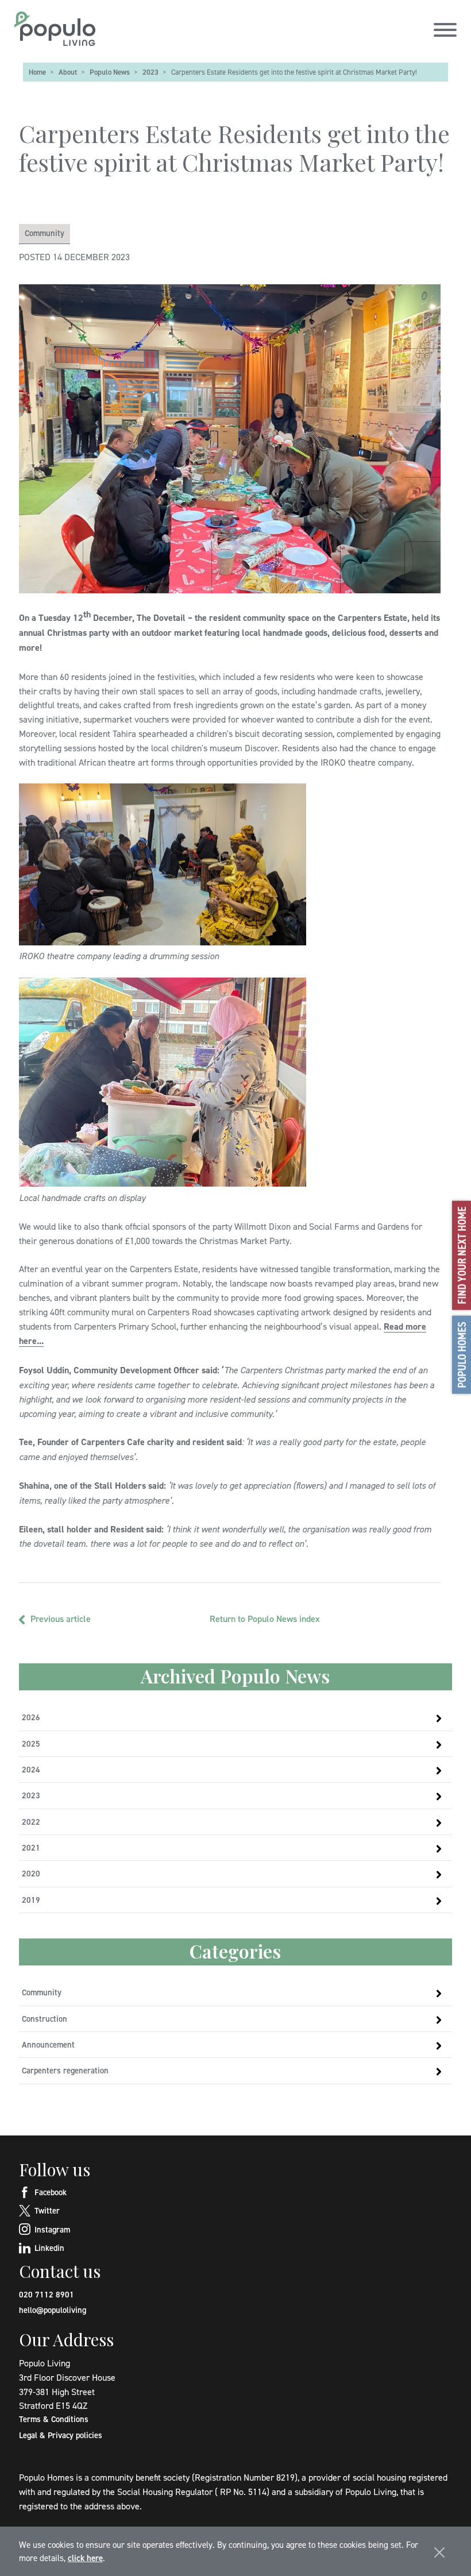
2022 (31, 1822)
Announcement (48, 2044)
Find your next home (462, 1255)
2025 (31, 1743)
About (68, 72)
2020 (31, 1873)
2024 (31, 1769)
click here (85, 2558)
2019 (31, 1900)
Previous (61, 1619)
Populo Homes (462, 1354)
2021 (31, 1847)
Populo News (110, 72)
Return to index (265, 1619)
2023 (150, 72)
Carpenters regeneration (65, 2070)
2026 (31, 1717)
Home (37, 72)
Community (45, 233)
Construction (45, 2019)
